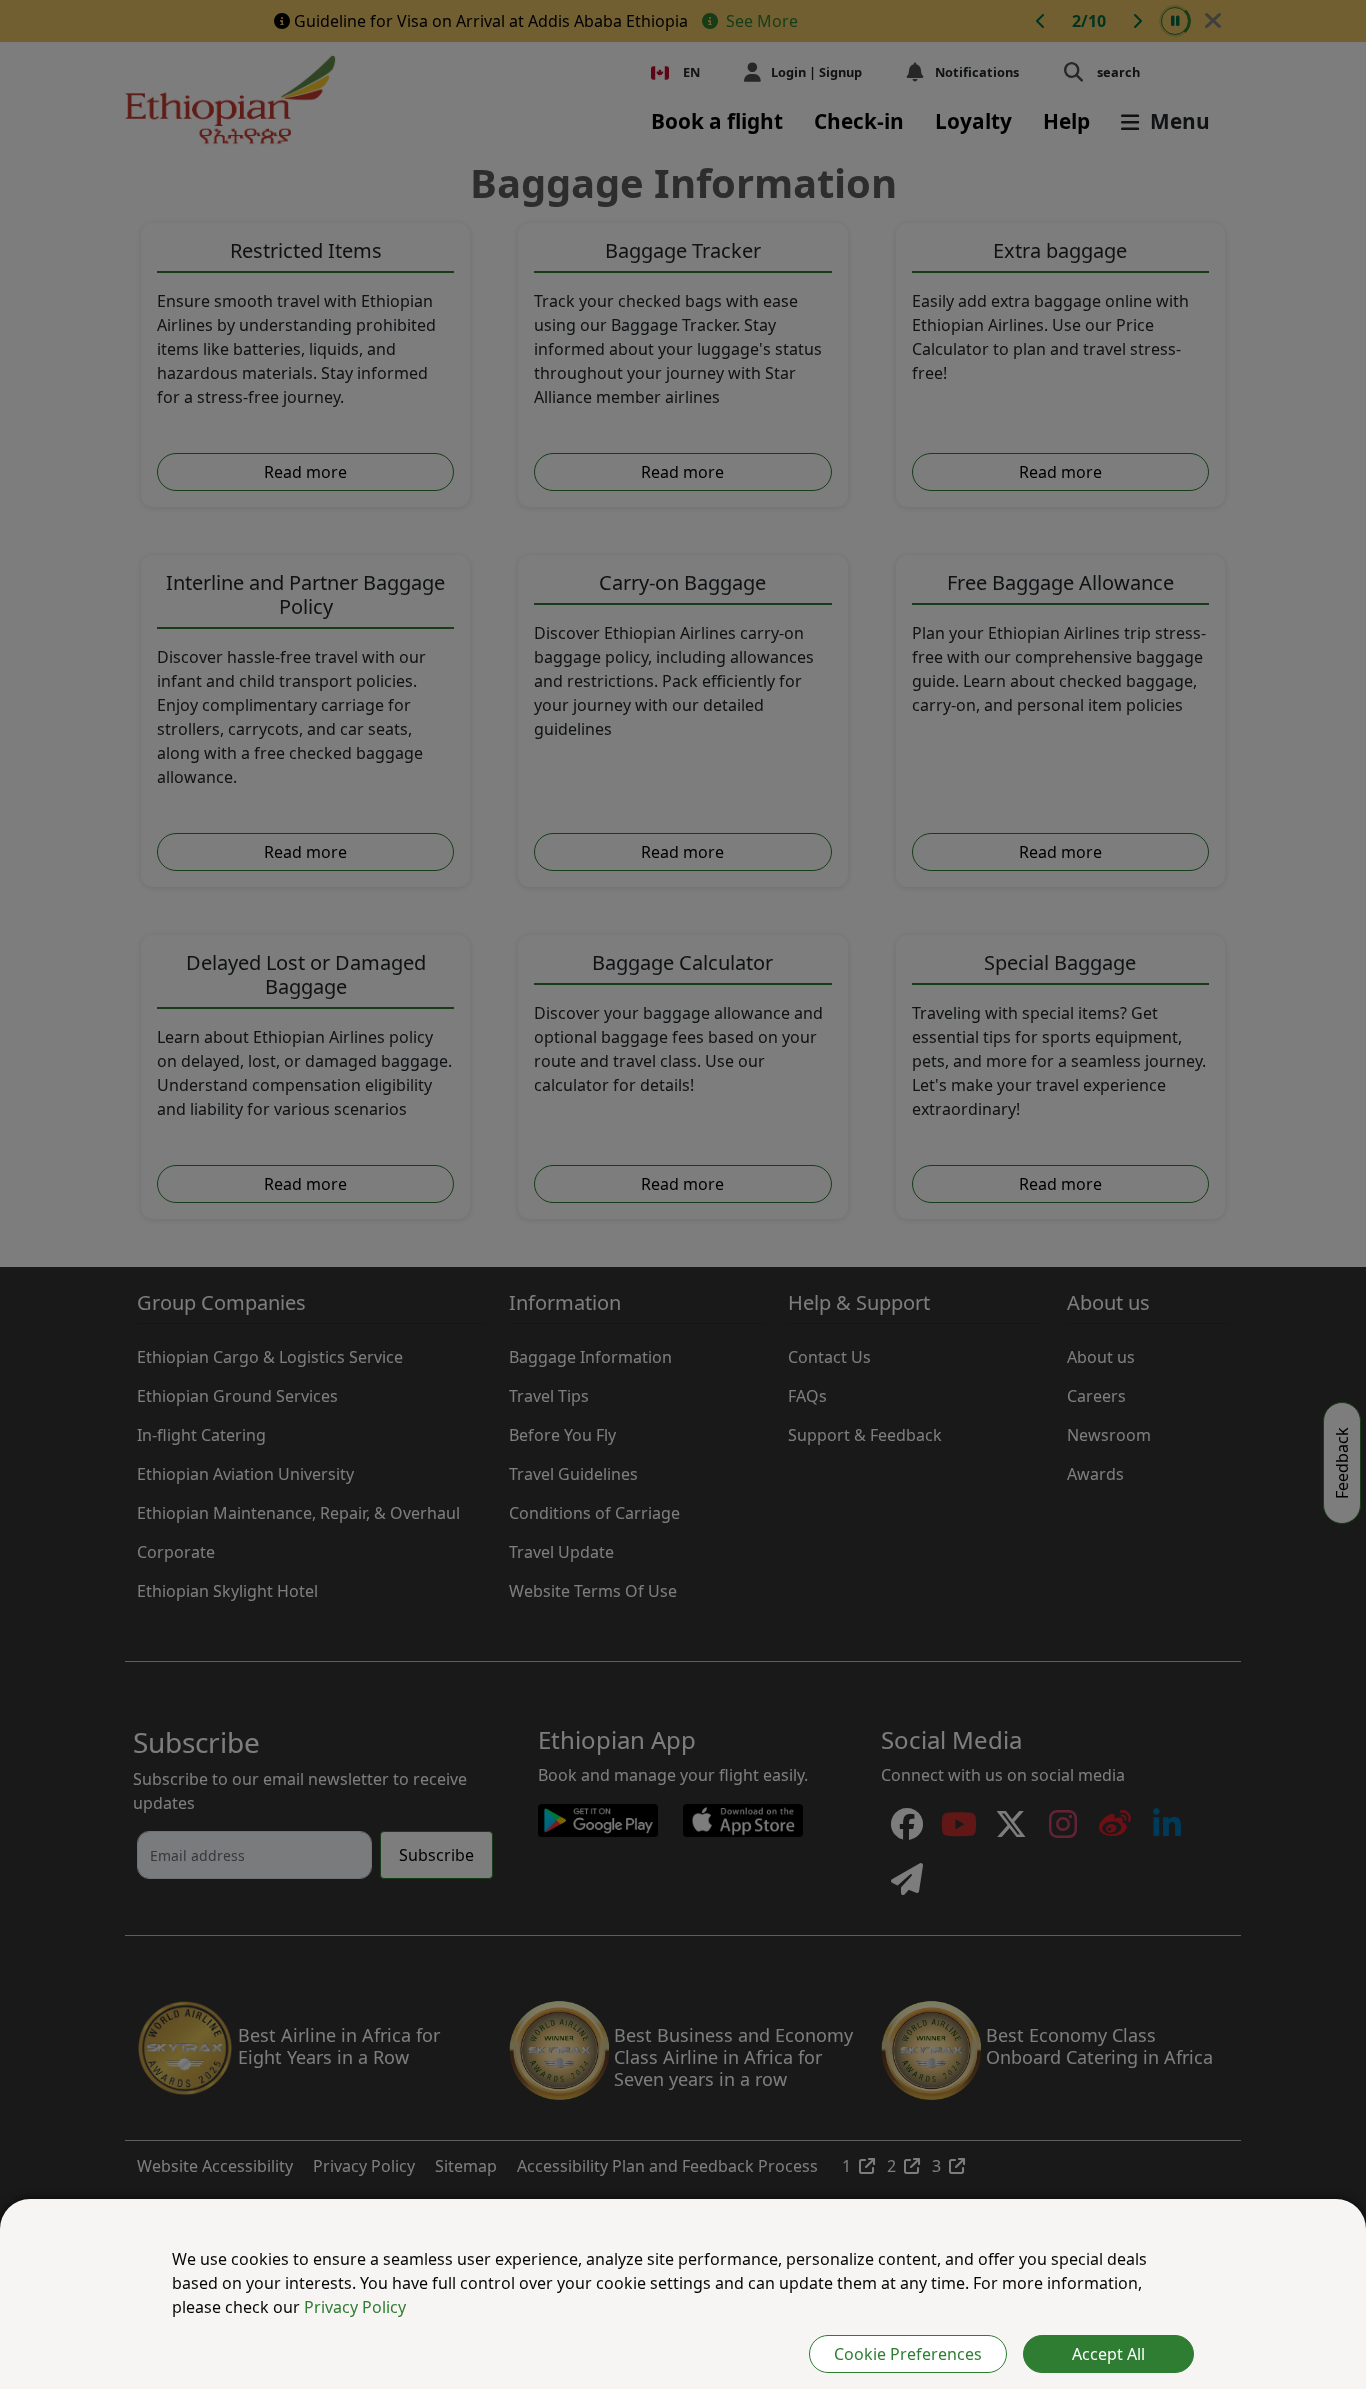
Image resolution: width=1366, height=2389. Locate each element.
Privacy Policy (355, 2307)
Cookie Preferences (908, 2354)
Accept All (1108, 2354)
